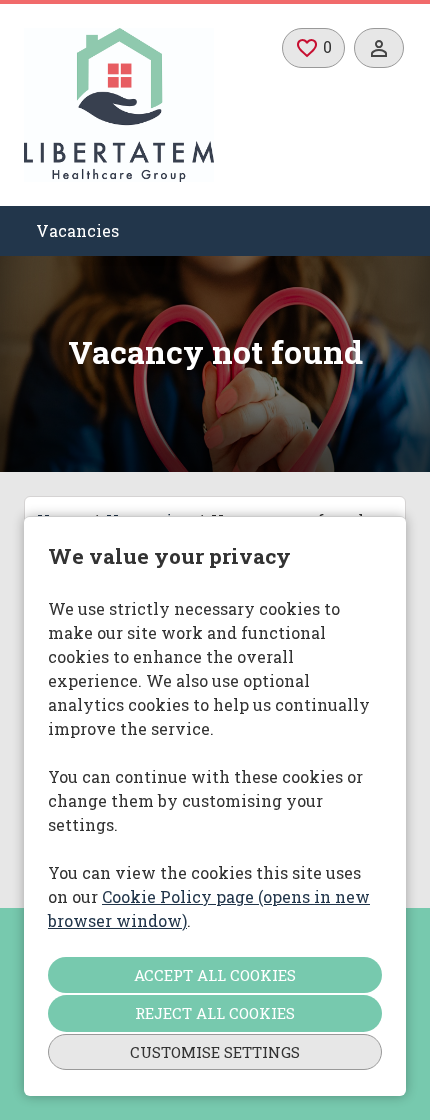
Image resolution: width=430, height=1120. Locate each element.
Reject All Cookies (215, 1013)
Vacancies (77, 230)
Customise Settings (215, 1052)
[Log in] (379, 48)
